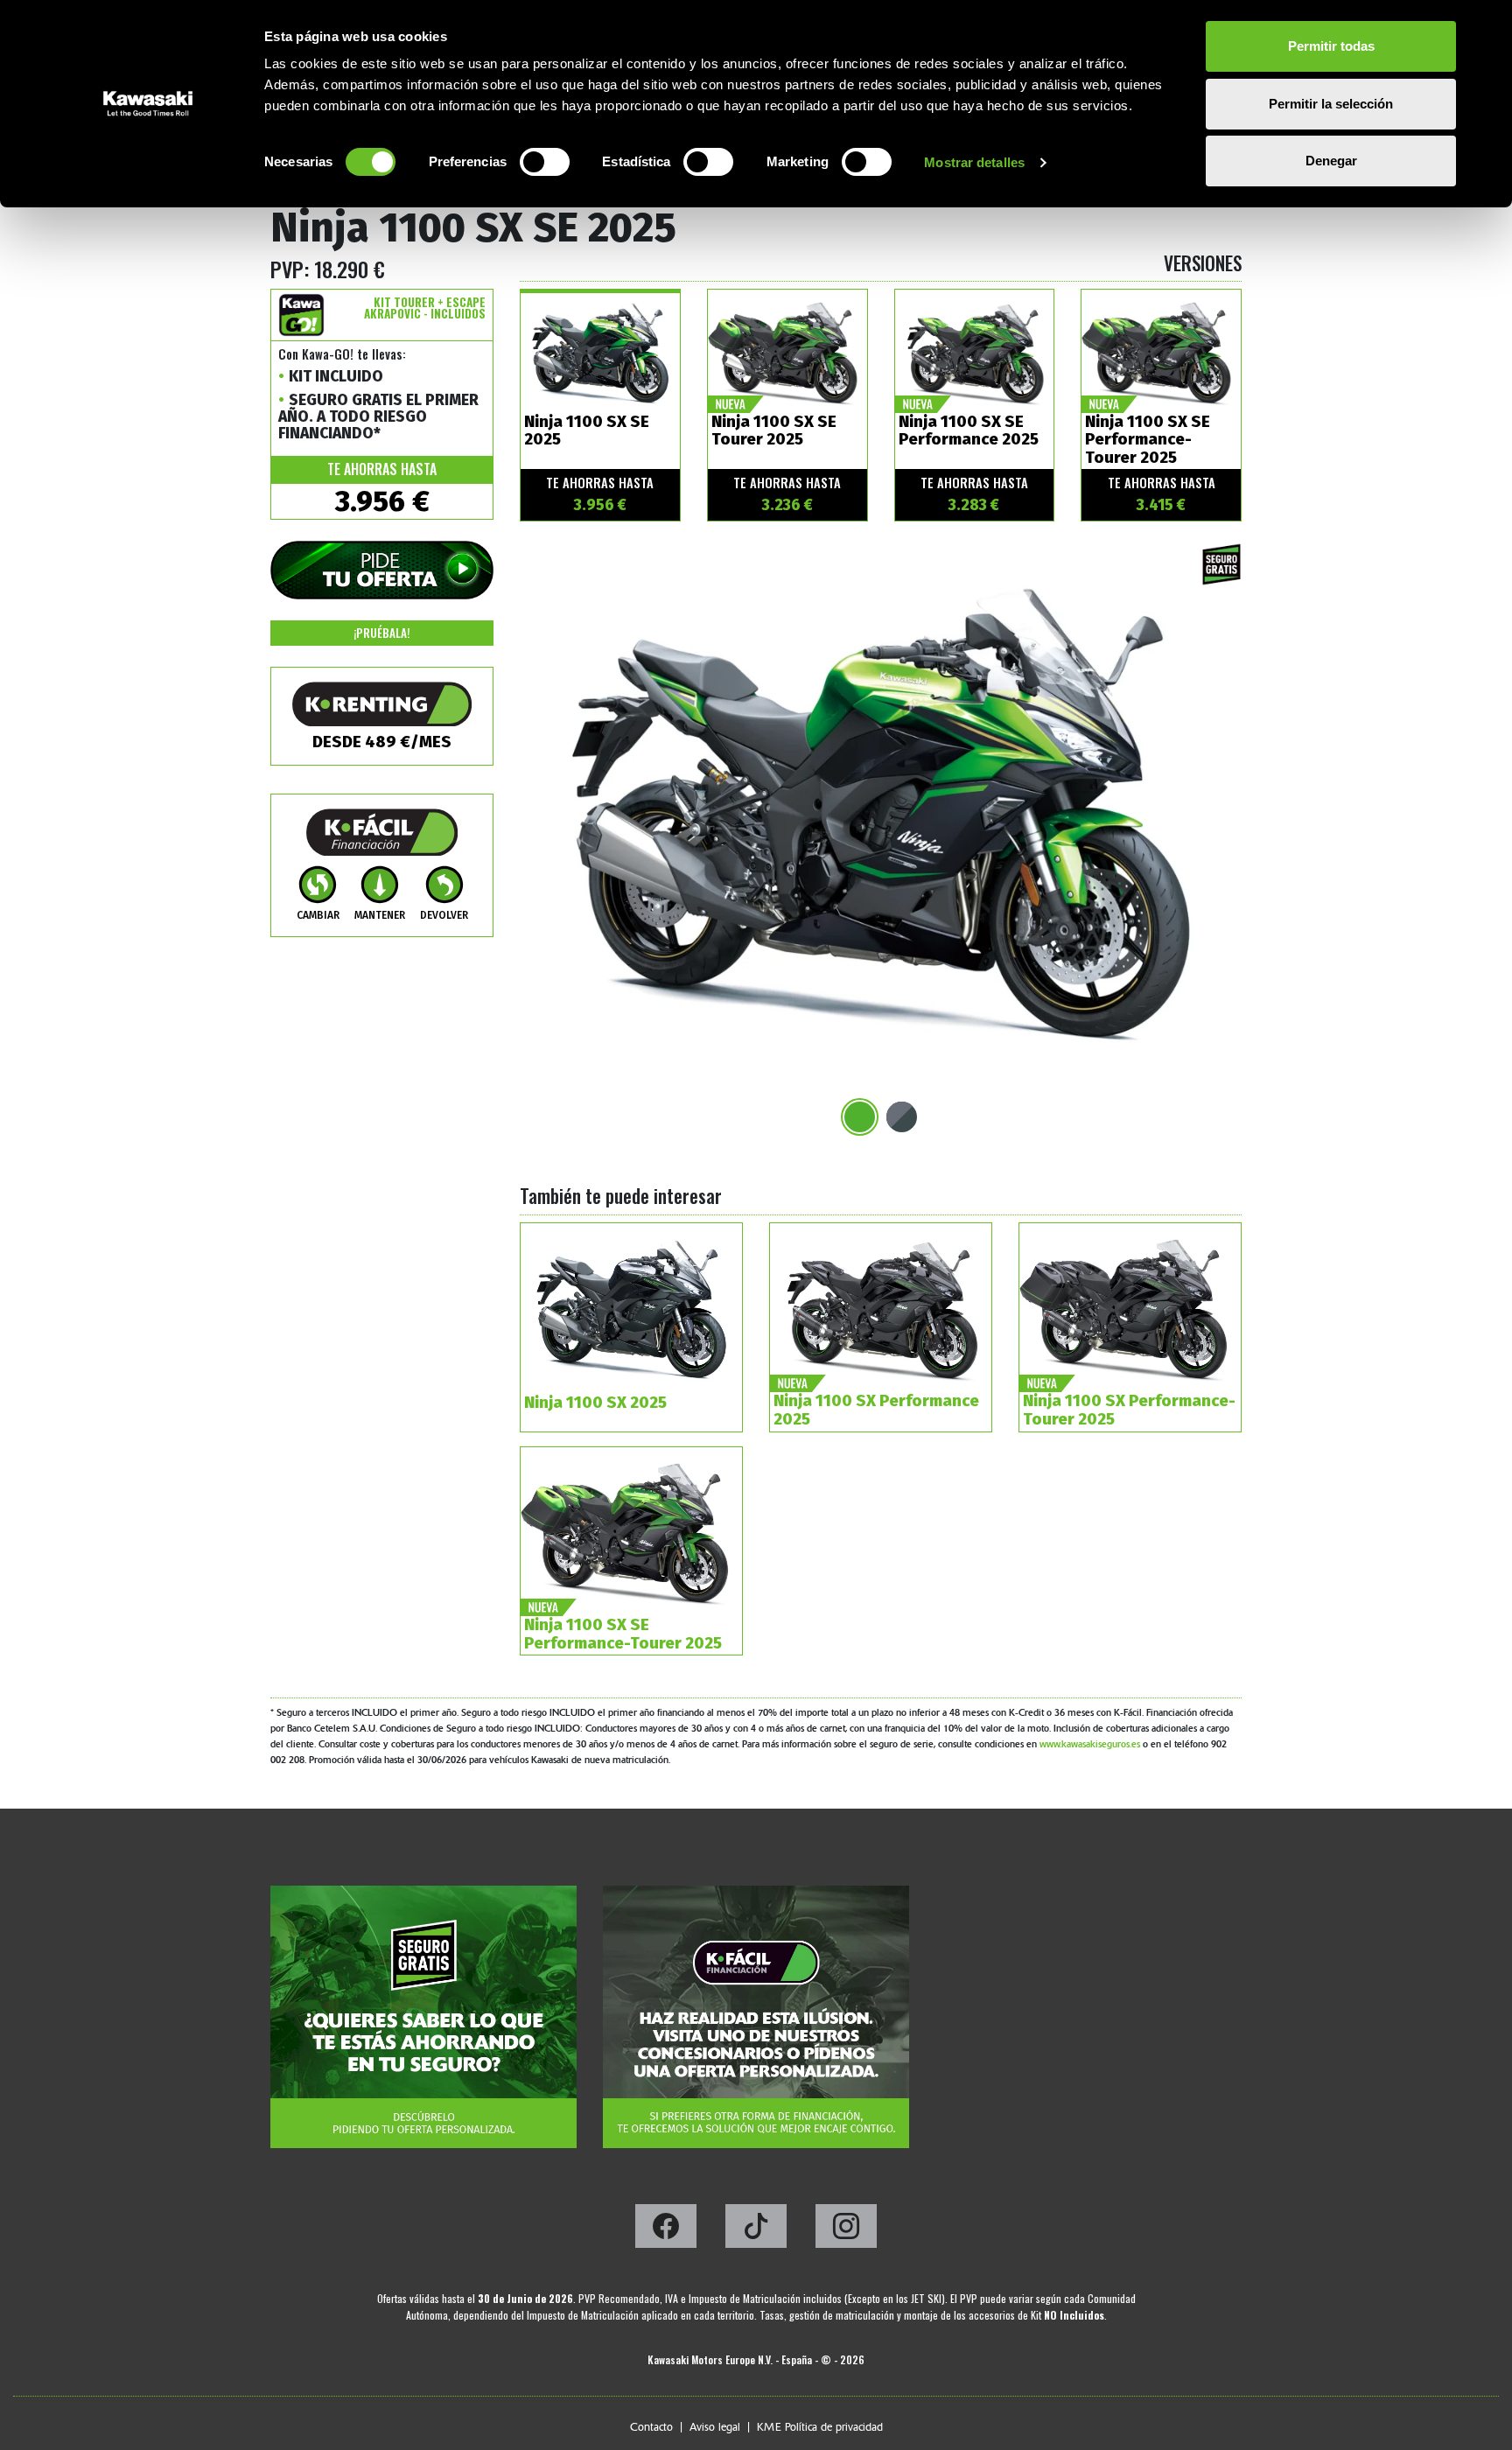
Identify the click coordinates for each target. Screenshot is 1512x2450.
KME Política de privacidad (820, 2427)
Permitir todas (1331, 46)
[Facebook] (667, 2231)
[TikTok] (757, 2231)
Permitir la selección (1331, 104)
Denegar (1331, 161)
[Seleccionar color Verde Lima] (860, 1117)
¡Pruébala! (382, 633)
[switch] (545, 162)
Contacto (651, 2427)
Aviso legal (715, 2427)
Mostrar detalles (974, 162)
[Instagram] (846, 2231)
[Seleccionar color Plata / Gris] (902, 1117)
